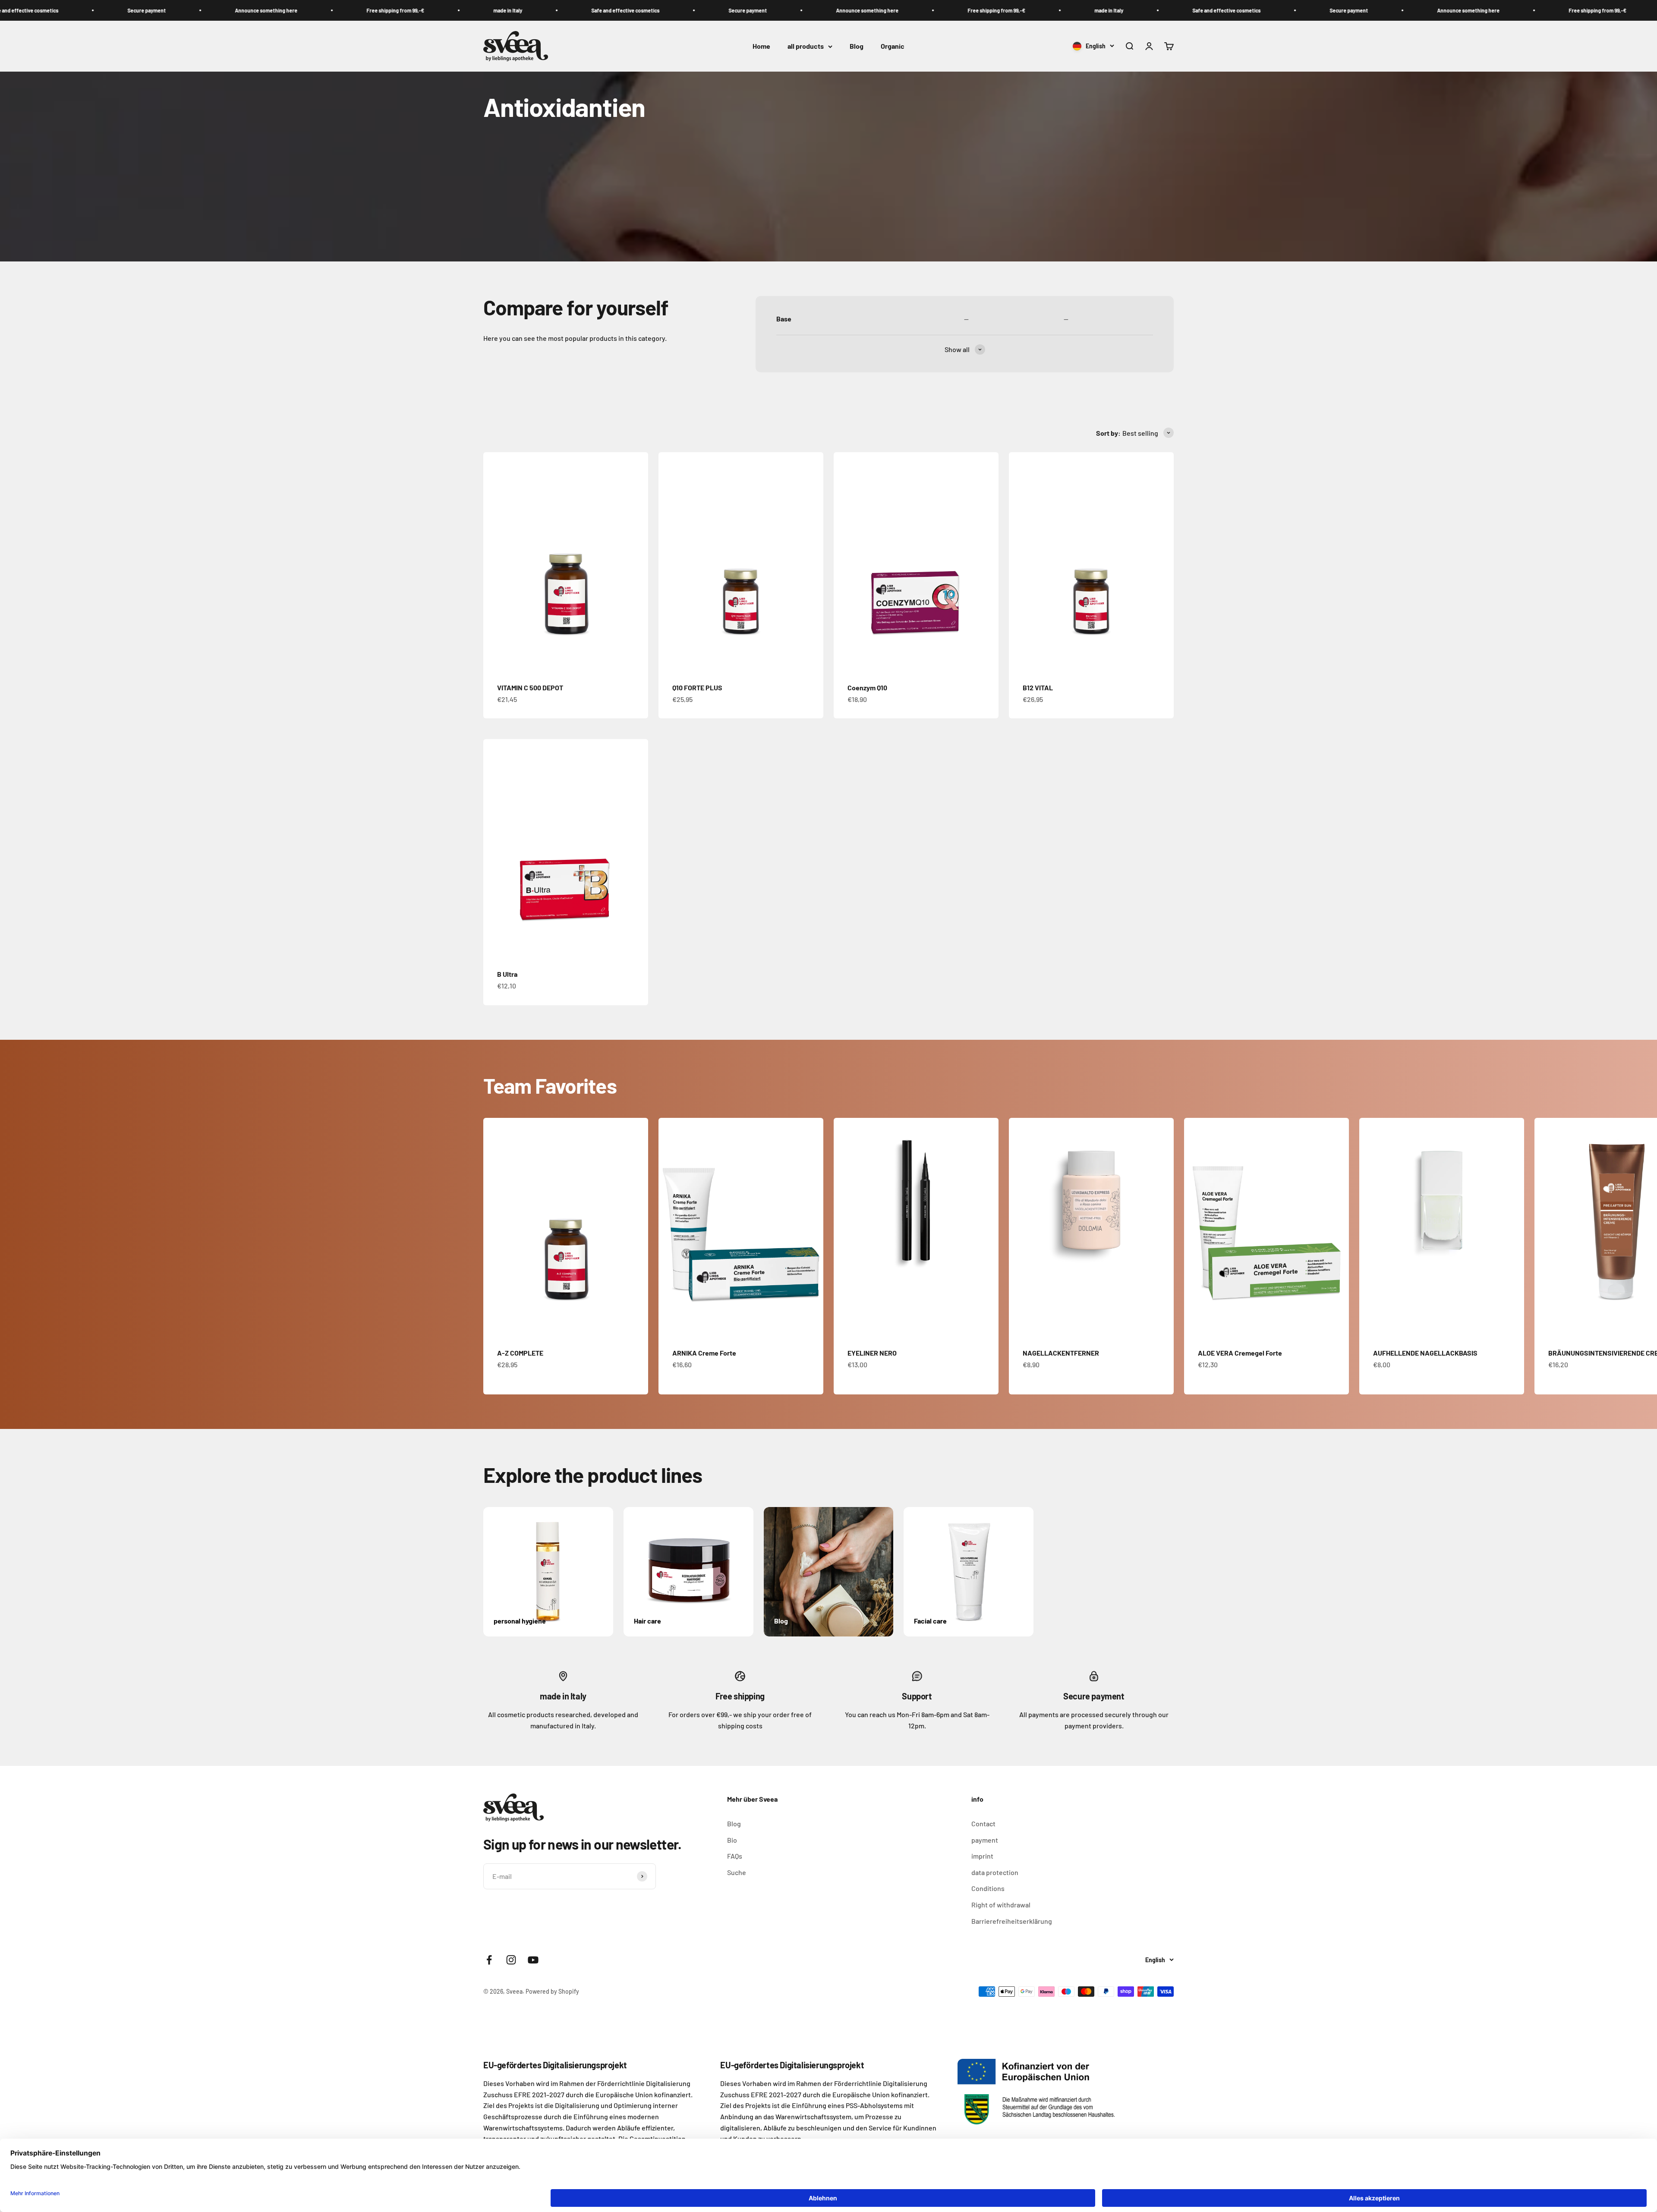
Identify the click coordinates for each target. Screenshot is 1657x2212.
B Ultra (507, 974)
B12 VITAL (1038, 688)
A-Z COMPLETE (520, 1353)
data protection (995, 1872)
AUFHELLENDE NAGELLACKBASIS (1425, 1353)
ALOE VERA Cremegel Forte (1240, 1353)
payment (985, 1840)
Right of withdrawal (1001, 1905)
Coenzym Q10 (867, 688)
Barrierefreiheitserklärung (1012, 1921)
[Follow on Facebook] (489, 1960)
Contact (983, 1823)
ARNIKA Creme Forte (704, 1353)
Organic (893, 46)
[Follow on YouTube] (533, 1960)
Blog (857, 46)
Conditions (988, 1888)
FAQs (735, 1856)
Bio (732, 1840)
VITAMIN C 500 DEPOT (530, 688)
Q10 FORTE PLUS (697, 688)
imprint (982, 1856)
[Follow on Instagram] (511, 1960)
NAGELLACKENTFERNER (1061, 1353)
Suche (737, 1872)
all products (806, 46)
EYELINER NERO (872, 1353)
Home (761, 46)
